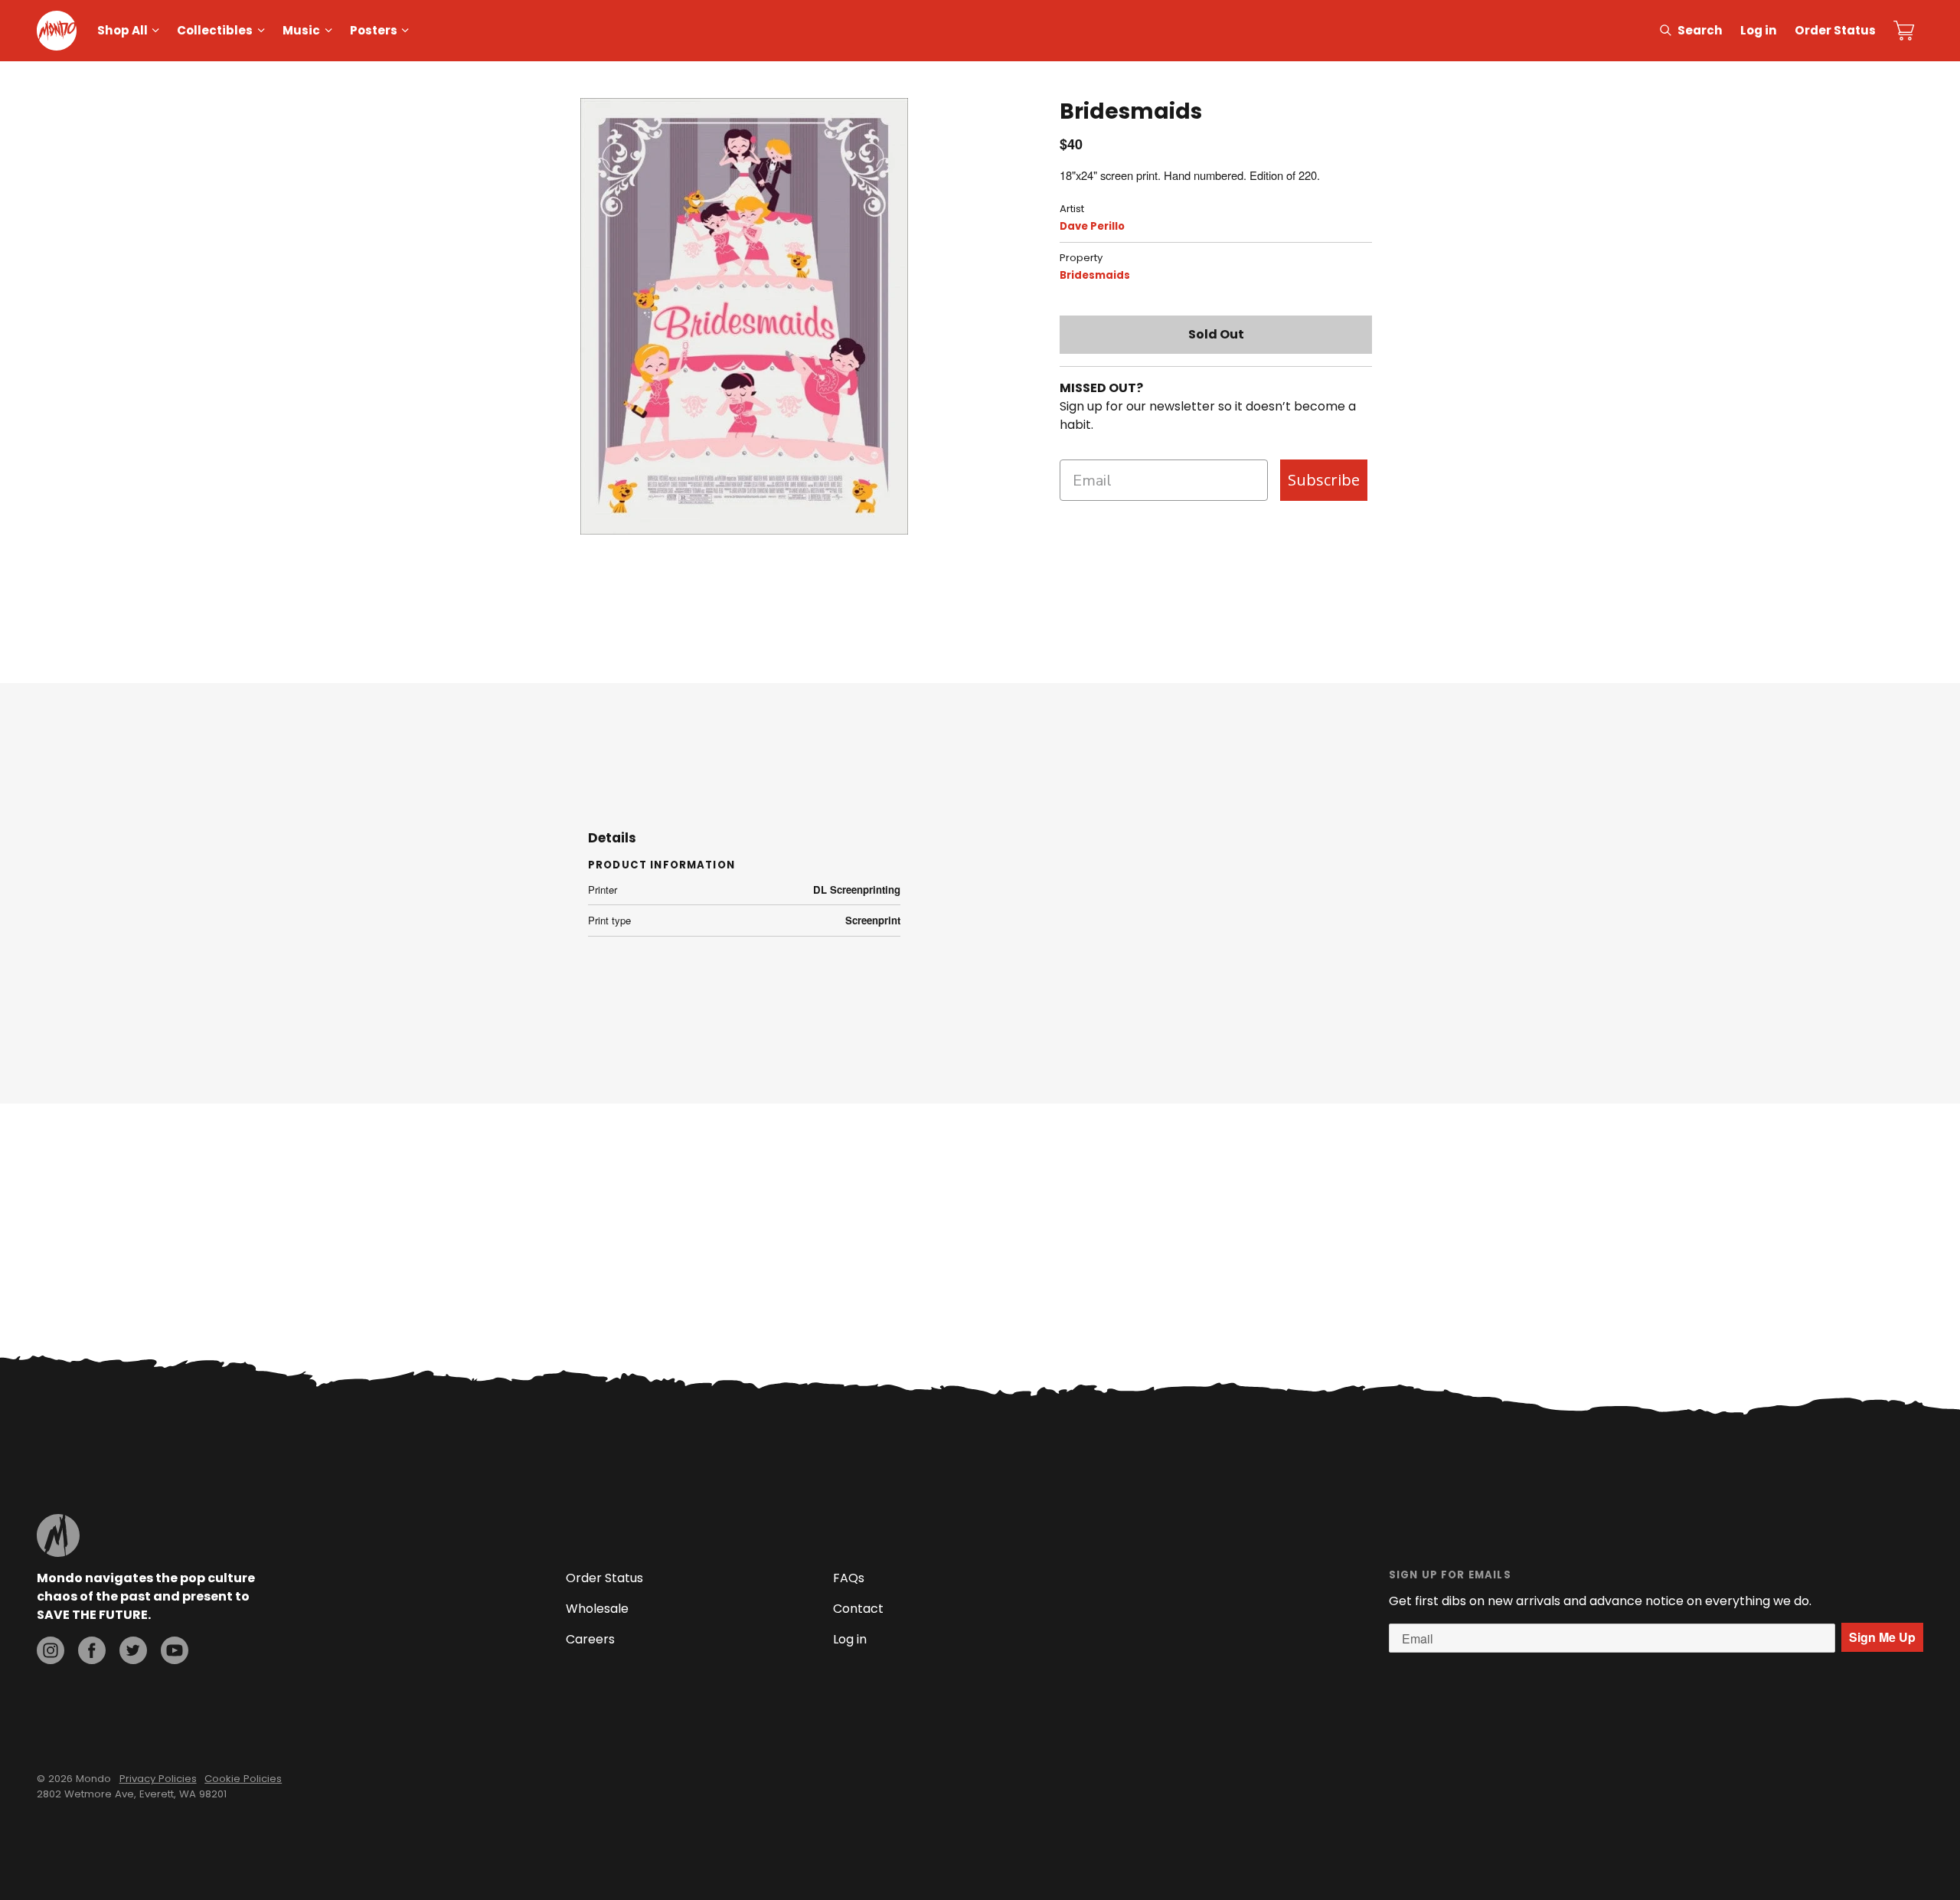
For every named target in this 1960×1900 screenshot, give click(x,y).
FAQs (849, 1578)
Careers (590, 1639)
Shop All (122, 30)
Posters (374, 30)
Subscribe (1324, 480)
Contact (858, 1609)
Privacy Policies (158, 1779)
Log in (1759, 30)
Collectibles (215, 30)
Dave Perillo (1092, 226)
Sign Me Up (1882, 1637)
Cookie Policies (243, 1779)
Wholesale (597, 1609)
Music (301, 30)
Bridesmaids (1095, 275)
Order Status (1835, 30)
